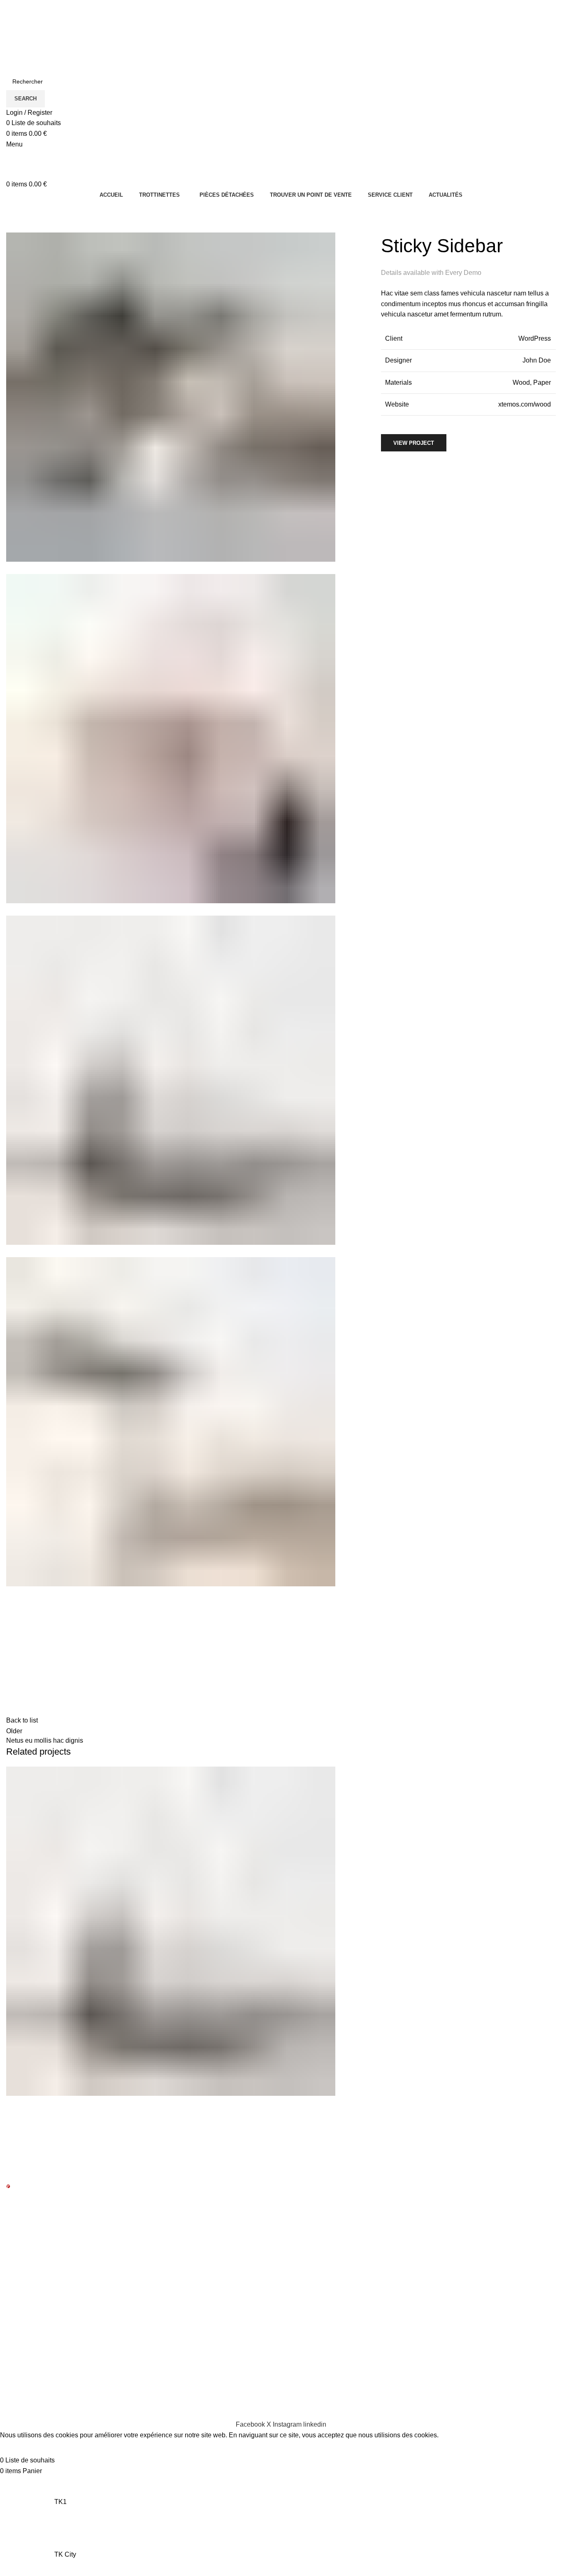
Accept (16, 2448)
